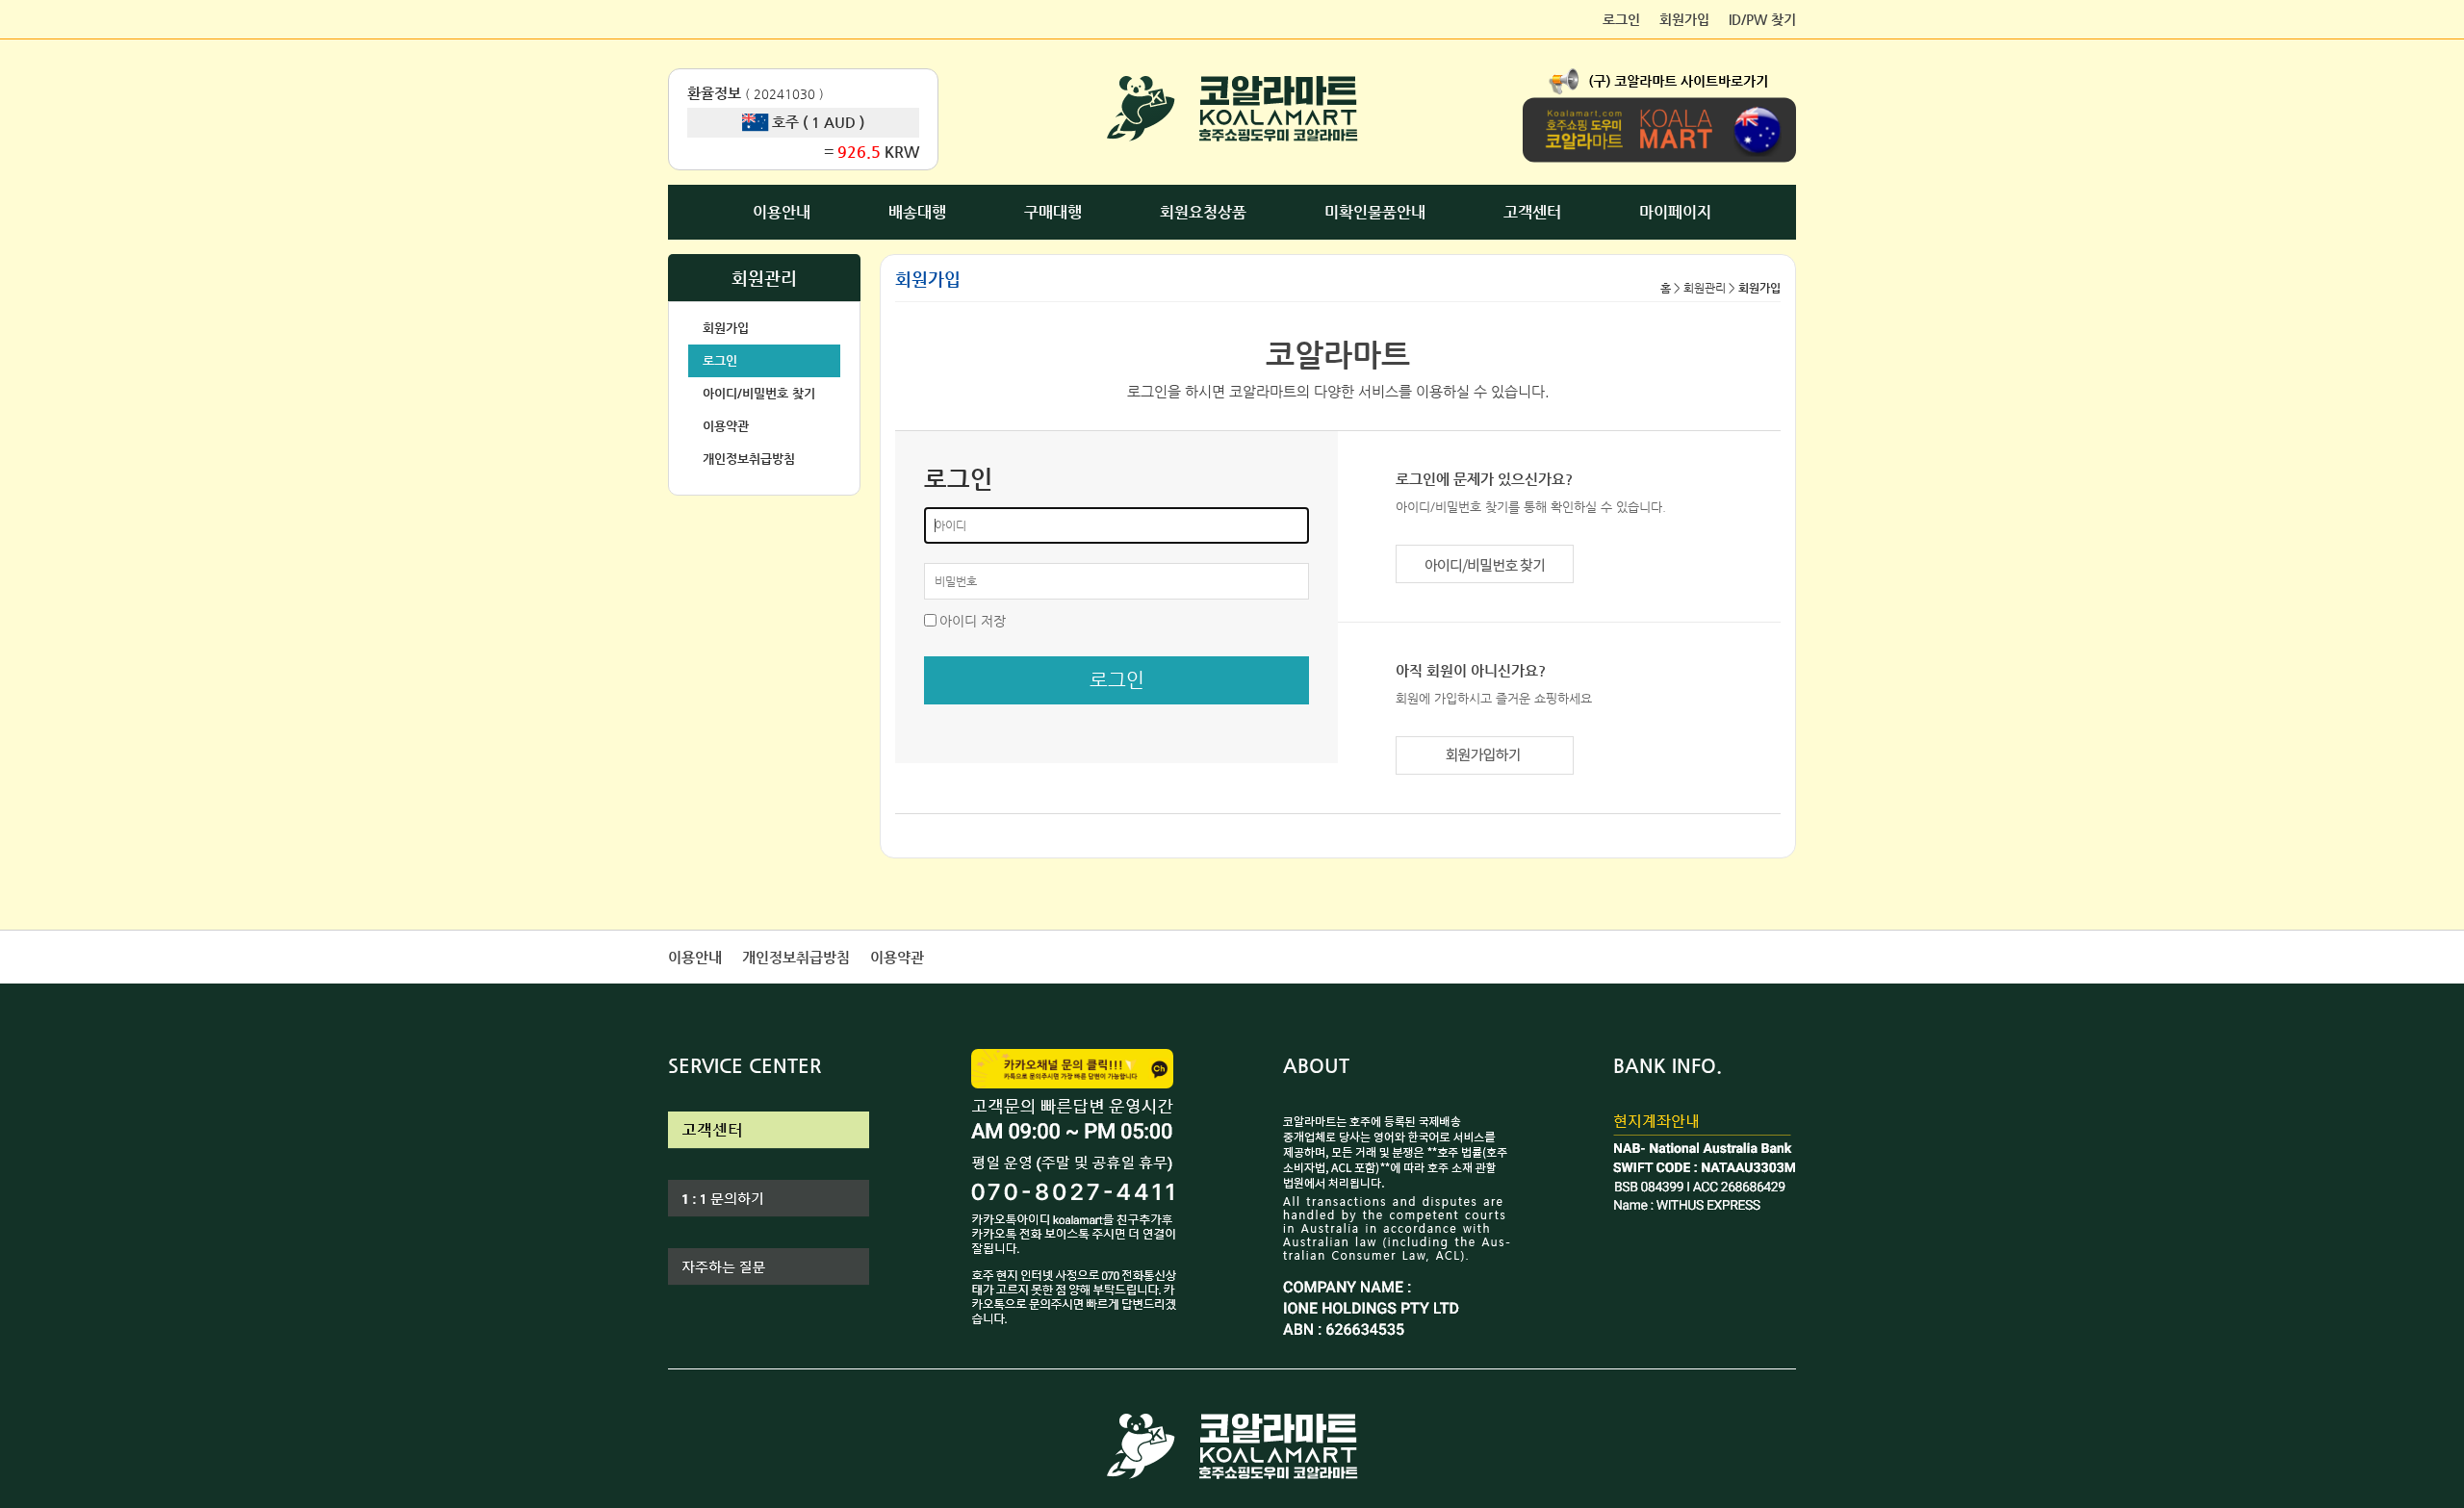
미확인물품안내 (1375, 212)
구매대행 (1053, 212)
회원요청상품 (1203, 212)
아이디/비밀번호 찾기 (759, 393)
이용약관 (726, 426)
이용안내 (782, 212)
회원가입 (1684, 19)
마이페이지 (1675, 212)
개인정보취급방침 (749, 459)
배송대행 (917, 212)
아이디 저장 (973, 621)
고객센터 (1532, 212)
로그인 (1621, 19)
